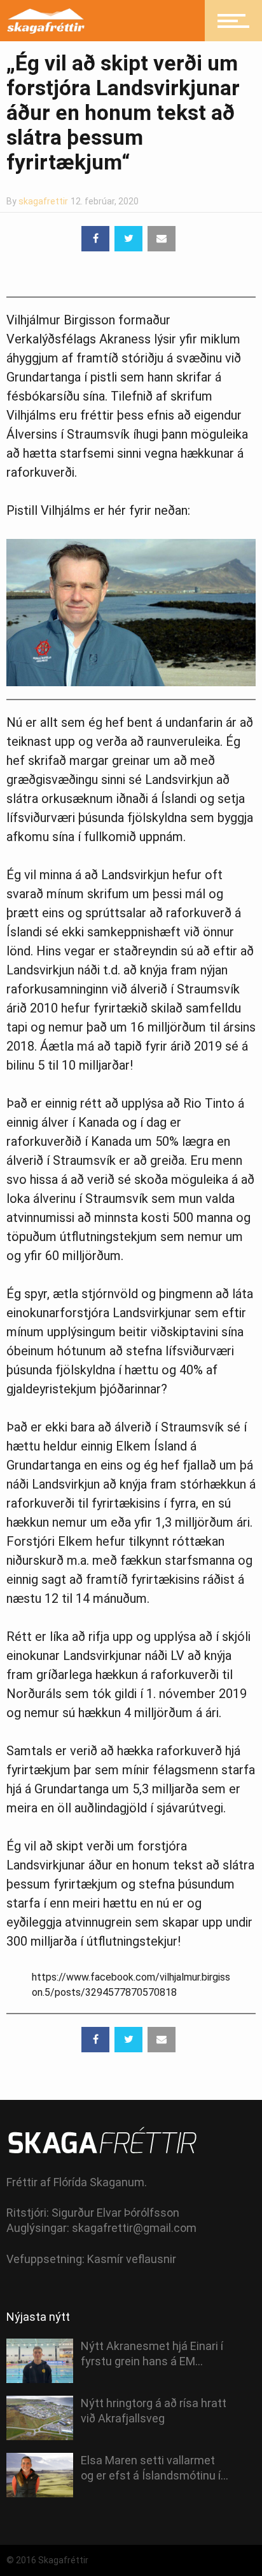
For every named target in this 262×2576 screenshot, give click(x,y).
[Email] (162, 239)
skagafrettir (43, 201)
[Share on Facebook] (95, 239)
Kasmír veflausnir (132, 2259)
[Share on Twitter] (128, 239)
